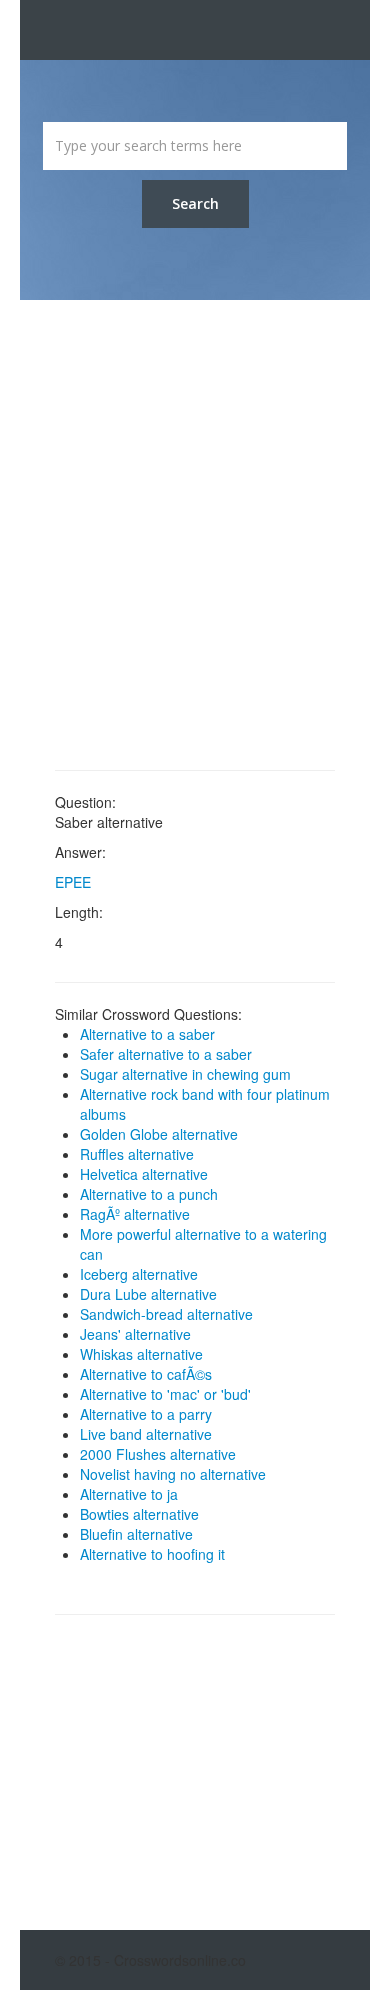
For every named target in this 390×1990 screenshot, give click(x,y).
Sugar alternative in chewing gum (185, 1074)
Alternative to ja (129, 1494)
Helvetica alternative (144, 1174)
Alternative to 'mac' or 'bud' (165, 1394)
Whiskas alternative (141, 1354)
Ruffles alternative (137, 1154)
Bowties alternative (139, 1514)
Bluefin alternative (136, 1534)
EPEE (73, 882)
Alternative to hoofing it (152, 1554)
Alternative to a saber (147, 1034)
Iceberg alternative (139, 1274)
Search (195, 203)
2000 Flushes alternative (158, 1454)
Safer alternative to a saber (166, 1054)
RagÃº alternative (135, 1214)
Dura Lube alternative (148, 1294)
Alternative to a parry (146, 1414)
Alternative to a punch (149, 1194)
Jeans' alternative (135, 1334)
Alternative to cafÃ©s (146, 1374)
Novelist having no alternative (173, 1474)
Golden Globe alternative (159, 1134)
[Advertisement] (195, 535)
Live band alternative (146, 1434)
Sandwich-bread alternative (166, 1314)
